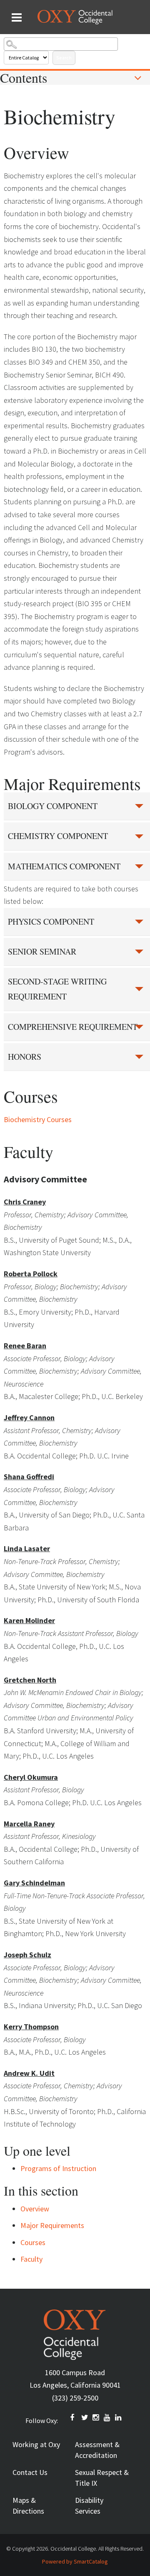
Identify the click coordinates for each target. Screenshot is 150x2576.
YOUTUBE (107, 2418)
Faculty (31, 2259)
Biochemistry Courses (38, 1119)
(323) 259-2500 (75, 2398)
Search (64, 58)
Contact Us (30, 2472)
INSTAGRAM (96, 2418)
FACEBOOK (74, 2418)
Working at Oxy (36, 2444)
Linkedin (119, 2418)
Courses (33, 2242)
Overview (35, 2209)
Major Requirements (52, 2225)
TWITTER (85, 2418)
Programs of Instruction (58, 2168)
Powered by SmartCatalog (75, 2561)
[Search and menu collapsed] (17, 17)
